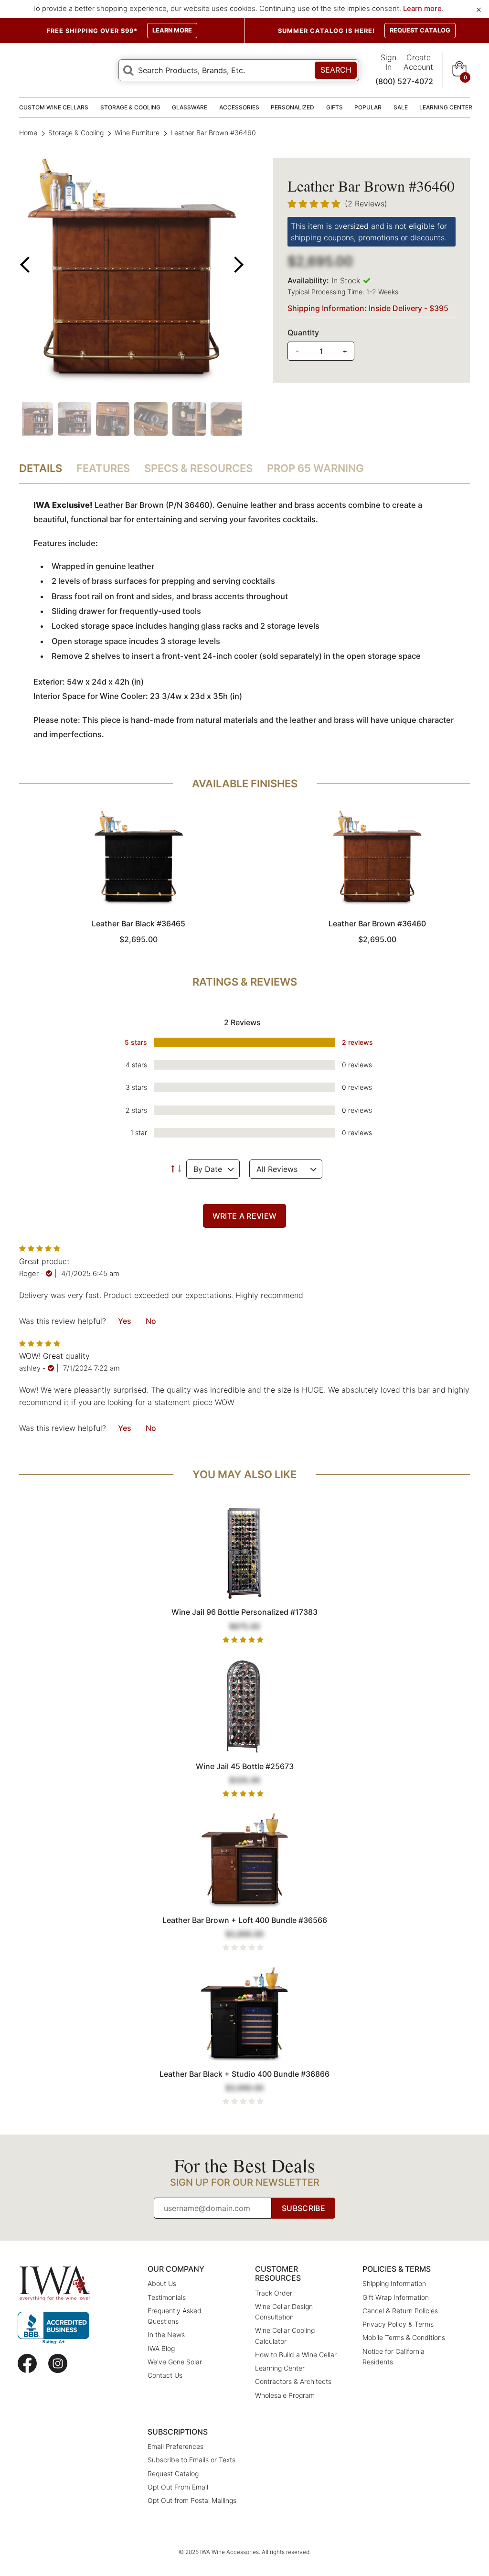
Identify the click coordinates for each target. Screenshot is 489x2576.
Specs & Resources (198, 468)
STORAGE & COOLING (130, 107)
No (151, 1321)
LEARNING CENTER (446, 107)
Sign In (388, 62)
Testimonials (167, 2297)
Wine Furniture (137, 133)
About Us (162, 2283)
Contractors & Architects (293, 2381)
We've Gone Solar (175, 2362)
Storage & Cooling (76, 133)
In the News (166, 2334)
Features (103, 468)
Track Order (274, 2293)
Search (336, 70)
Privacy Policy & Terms (398, 2324)
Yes (125, 1321)
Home (29, 133)
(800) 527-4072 (404, 81)
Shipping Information (394, 2283)
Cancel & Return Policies (400, 2311)
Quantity (303, 333)
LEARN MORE (172, 30)
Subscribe (303, 2208)
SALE (401, 107)
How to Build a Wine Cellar (296, 2355)
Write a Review (244, 1216)
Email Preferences (175, 2446)
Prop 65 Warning (315, 468)
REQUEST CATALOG (420, 30)
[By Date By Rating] (213, 1169)
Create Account (418, 62)
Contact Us (165, 2375)
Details (41, 468)
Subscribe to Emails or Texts (191, 2460)
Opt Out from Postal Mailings (192, 2500)
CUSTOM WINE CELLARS (54, 107)
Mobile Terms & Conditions (404, 2337)
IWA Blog (161, 2348)
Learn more (422, 9)
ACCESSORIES (239, 107)
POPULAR (368, 107)
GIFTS (335, 107)
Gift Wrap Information (396, 2297)
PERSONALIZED (292, 107)
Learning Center (280, 2368)
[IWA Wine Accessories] (55, 2283)
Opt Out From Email (178, 2487)
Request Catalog (173, 2474)
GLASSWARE (190, 107)
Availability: (308, 280)
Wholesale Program (285, 2395)
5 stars (136, 1042)
